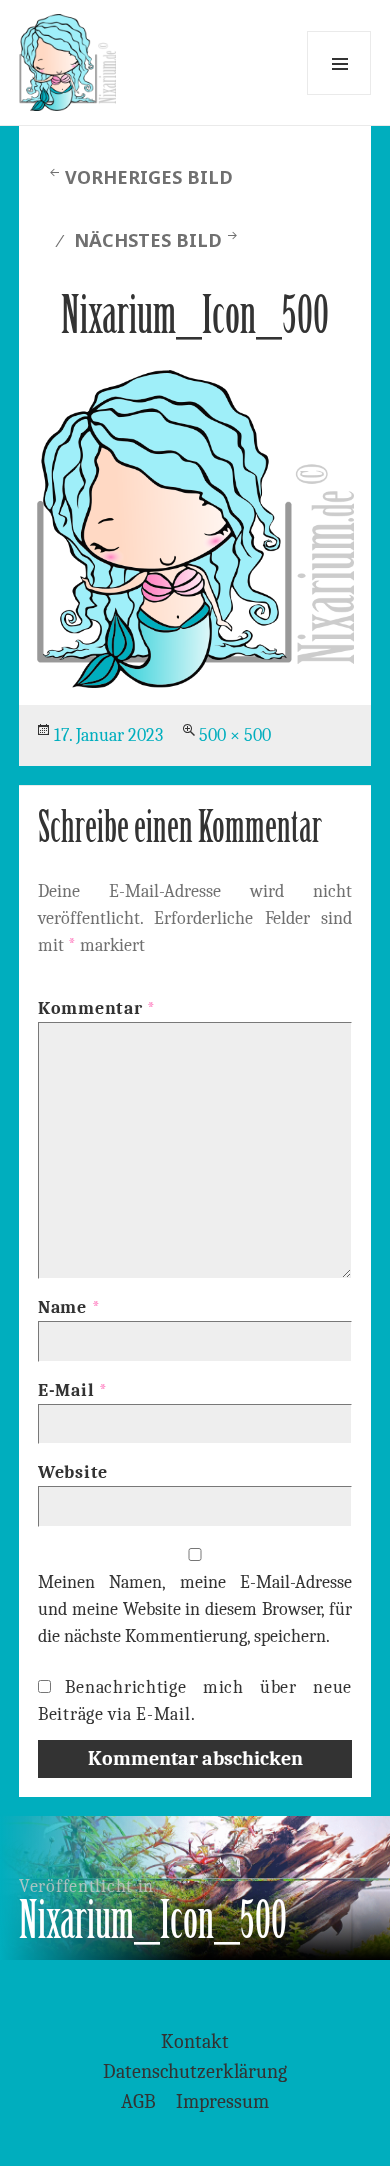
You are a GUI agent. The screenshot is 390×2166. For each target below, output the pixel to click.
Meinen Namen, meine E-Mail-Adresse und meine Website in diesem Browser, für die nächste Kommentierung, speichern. (195, 1609)
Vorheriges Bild (149, 177)
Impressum (222, 2101)
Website (73, 1472)
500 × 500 (235, 735)
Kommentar (97, 1008)
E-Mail (73, 1390)
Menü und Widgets (339, 63)
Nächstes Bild (148, 240)
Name (69, 1307)
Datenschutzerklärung (195, 2071)
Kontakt (195, 2041)
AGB (138, 2101)
